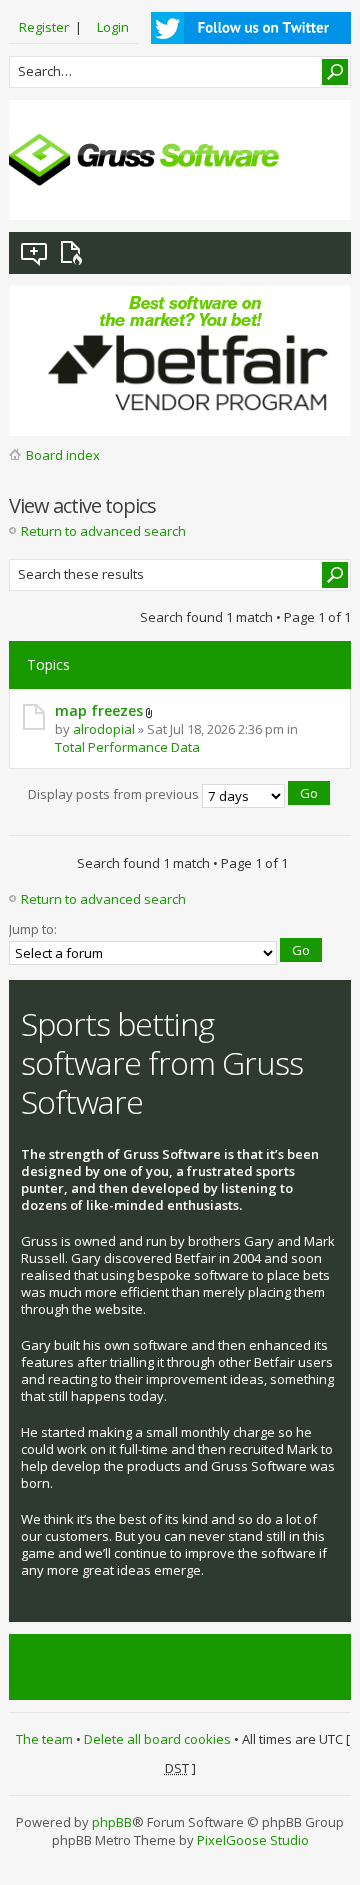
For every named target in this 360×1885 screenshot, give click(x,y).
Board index (63, 455)
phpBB (112, 1822)
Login (113, 27)
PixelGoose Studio (253, 1840)
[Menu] (320, 189)
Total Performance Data (127, 747)
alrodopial (104, 729)
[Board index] (144, 160)
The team (44, 1739)
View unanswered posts (35, 253)
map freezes (99, 710)
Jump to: (33, 929)
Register (44, 27)
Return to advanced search (103, 531)
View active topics (75, 253)
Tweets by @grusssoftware (104, 1667)
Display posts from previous (115, 795)
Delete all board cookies (157, 1739)
